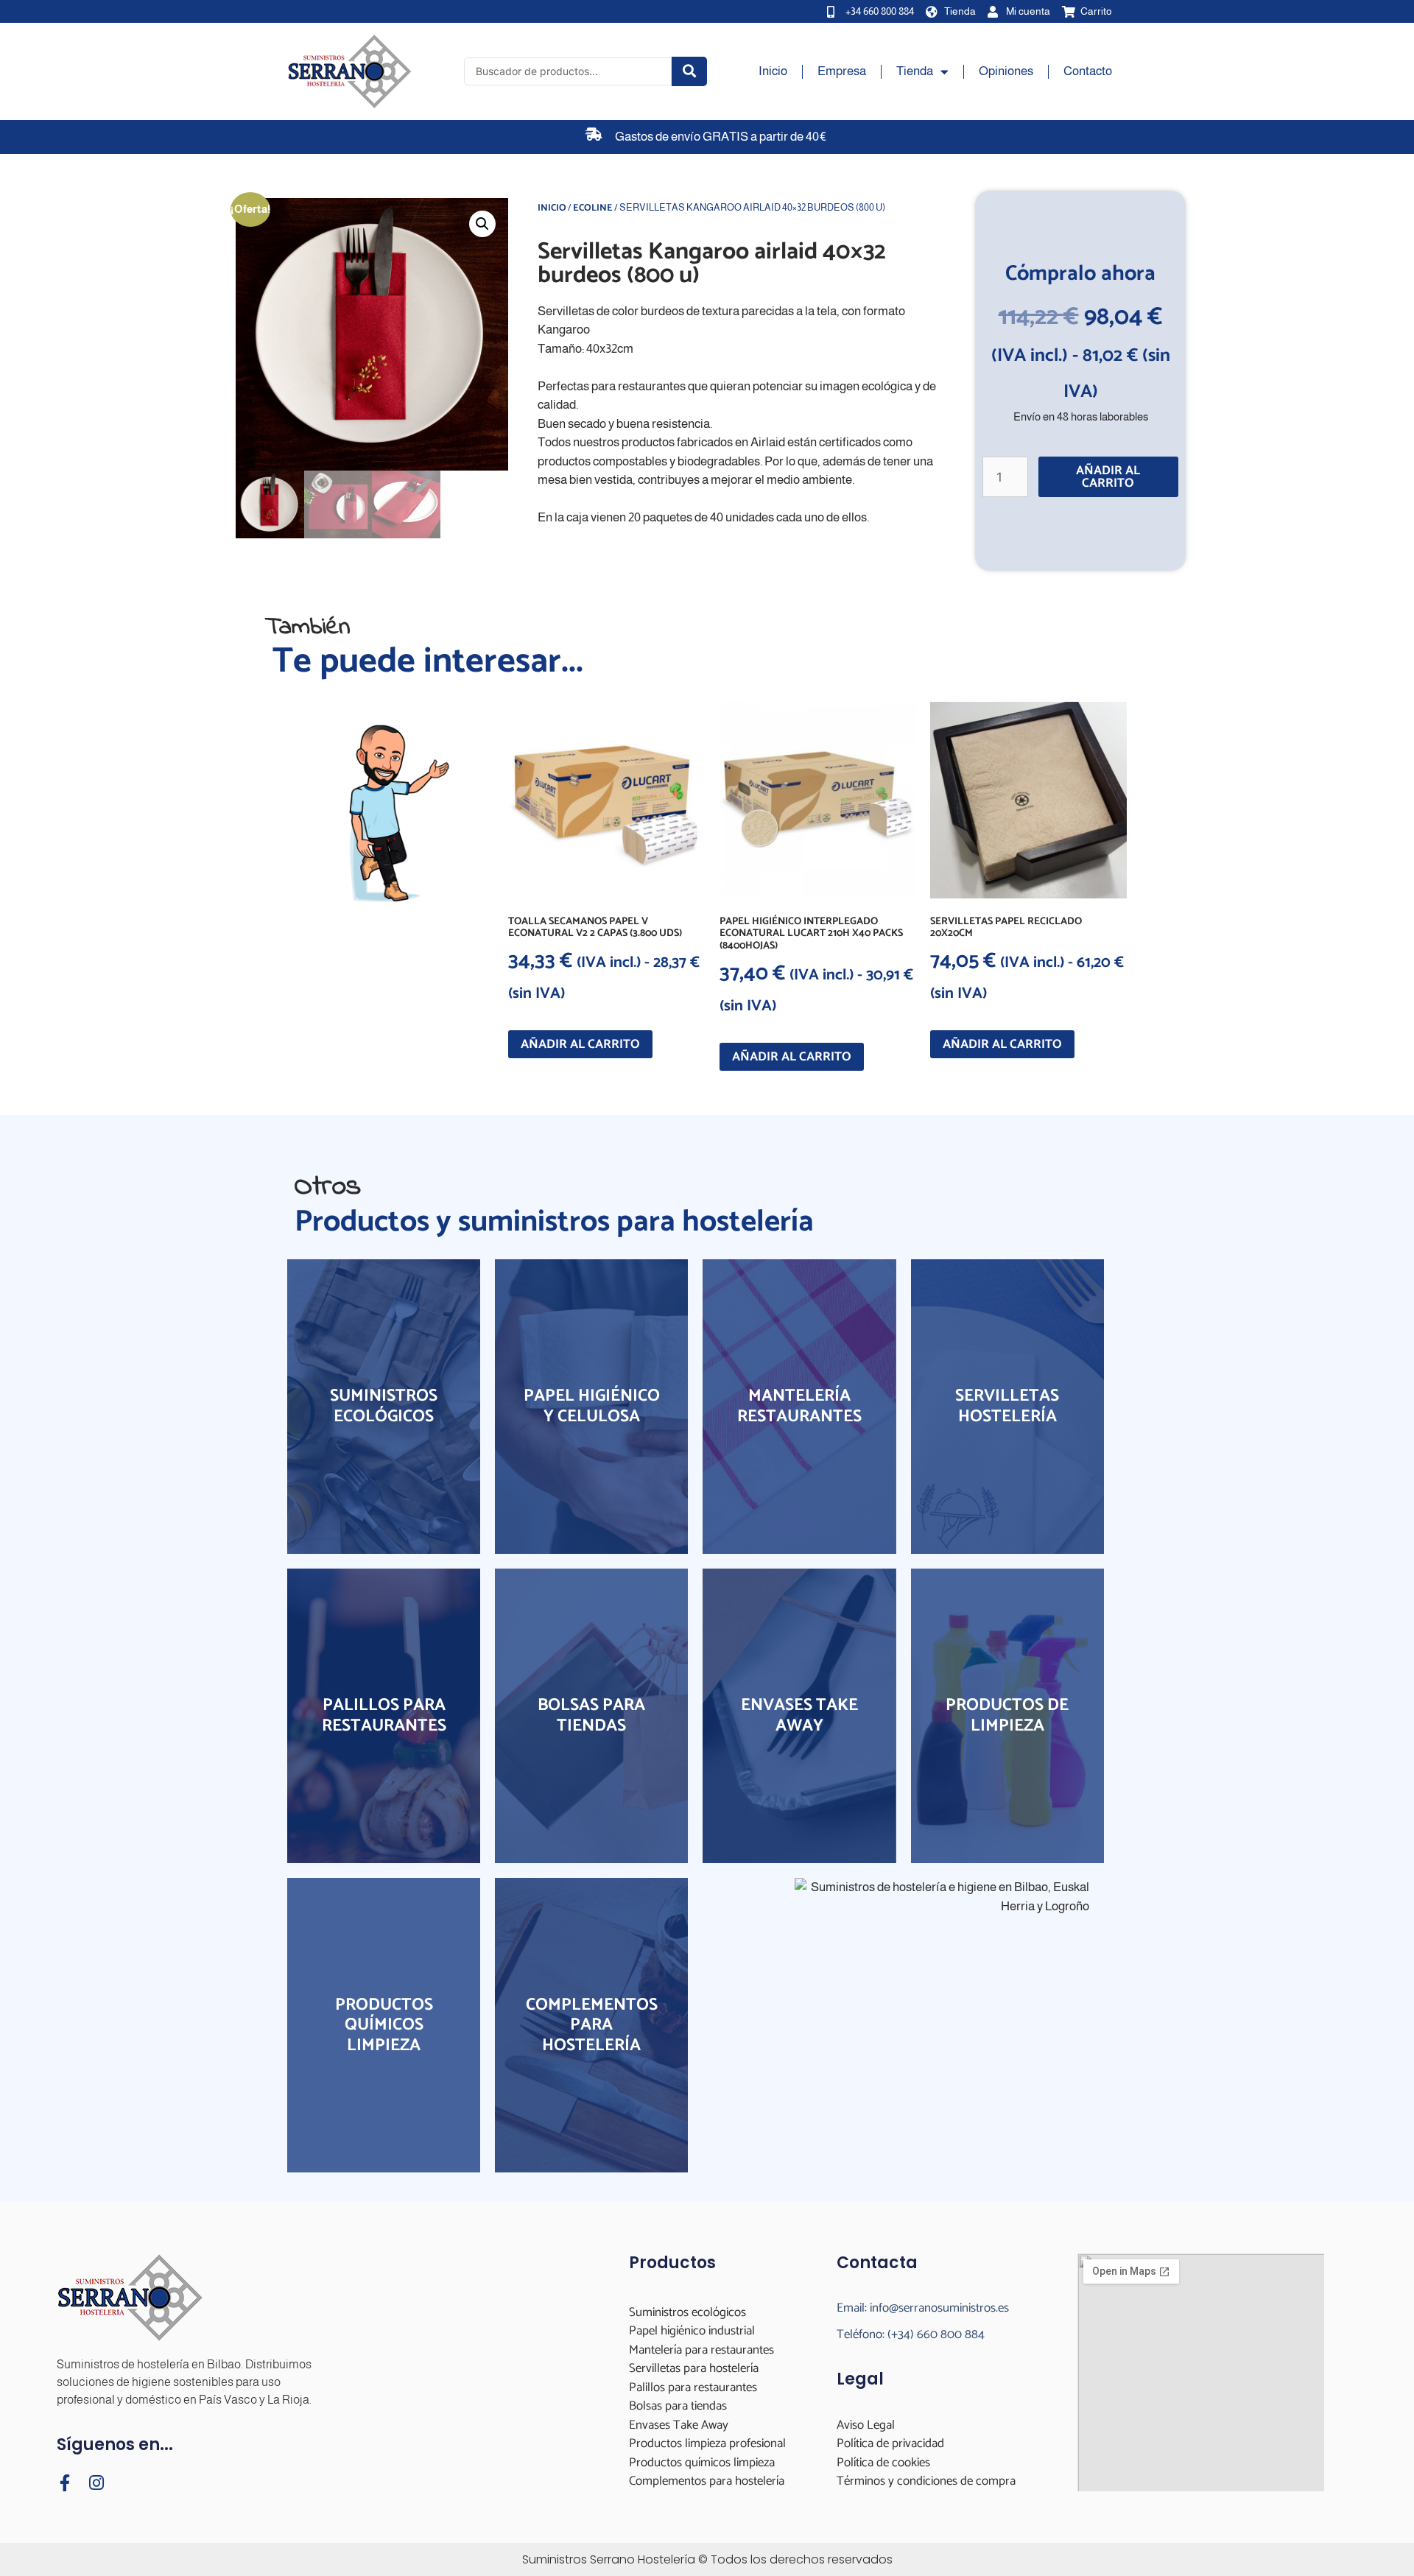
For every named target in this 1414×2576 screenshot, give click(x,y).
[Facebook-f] (65, 2483)
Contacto (1088, 71)
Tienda (915, 71)
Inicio (773, 71)
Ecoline (593, 208)
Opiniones (1006, 71)
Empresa (842, 71)
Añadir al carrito (1108, 477)
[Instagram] (97, 2483)
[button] (482, 224)
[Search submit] (689, 71)
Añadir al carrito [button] (580, 1044)
